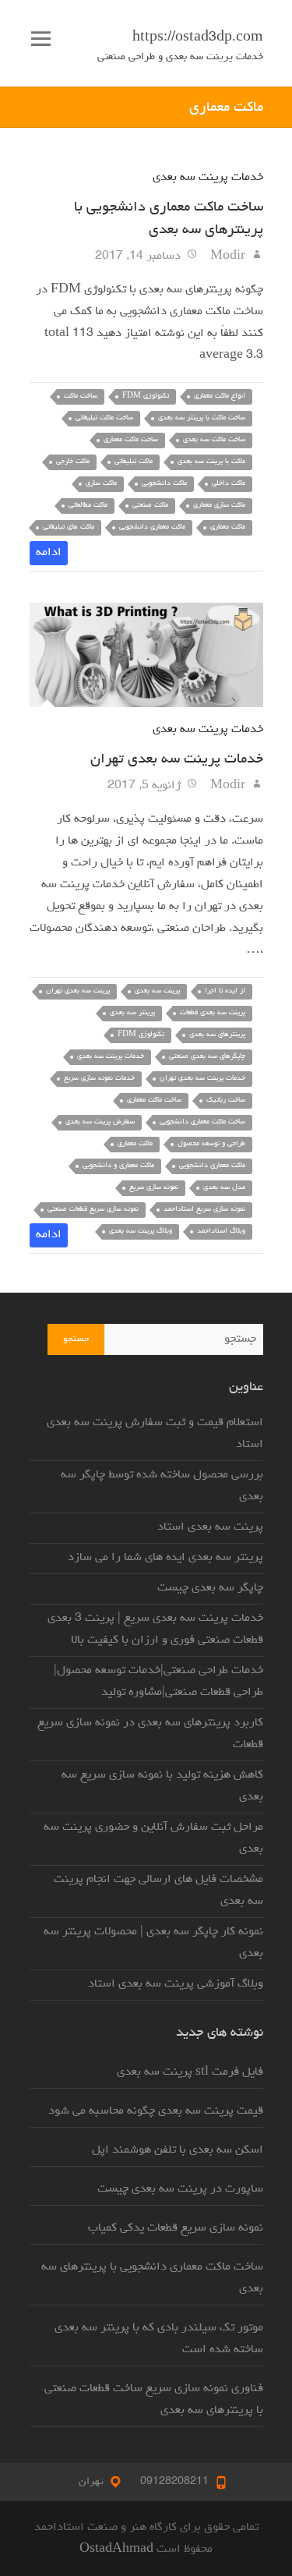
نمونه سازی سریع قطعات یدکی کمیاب (176, 2228)
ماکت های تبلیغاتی (69, 527)
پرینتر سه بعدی (132, 1013)
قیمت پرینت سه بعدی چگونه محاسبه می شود (156, 2111)
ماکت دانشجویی (164, 484)
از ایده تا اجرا (225, 991)
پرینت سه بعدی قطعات (213, 1013)
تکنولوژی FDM (146, 396)
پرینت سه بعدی (157, 991)
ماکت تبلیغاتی (134, 462)
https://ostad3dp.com (198, 38)
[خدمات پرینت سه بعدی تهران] (146, 655)
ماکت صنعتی (150, 506)
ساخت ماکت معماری (131, 440)
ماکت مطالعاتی (88, 506)
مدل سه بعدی (224, 1188)
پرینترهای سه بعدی (217, 1035)
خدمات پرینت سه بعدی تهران (177, 759)
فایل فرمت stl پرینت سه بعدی (190, 2072)
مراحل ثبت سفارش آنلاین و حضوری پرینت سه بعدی (153, 1838)
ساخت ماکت (81, 396)
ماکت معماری (228, 527)
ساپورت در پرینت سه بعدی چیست (180, 2189)
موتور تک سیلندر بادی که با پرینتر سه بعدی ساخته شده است (159, 2339)
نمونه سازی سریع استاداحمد (204, 1210)
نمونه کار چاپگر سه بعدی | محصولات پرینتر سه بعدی (153, 1943)
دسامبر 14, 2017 (139, 257)
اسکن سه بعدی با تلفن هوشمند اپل (178, 2150)
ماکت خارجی (73, 462)
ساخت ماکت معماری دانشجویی (202, 1122)
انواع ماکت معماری (220, 396)
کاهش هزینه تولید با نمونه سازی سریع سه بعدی (162, 1786)
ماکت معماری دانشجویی (152, 527)
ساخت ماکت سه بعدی (214, 440)
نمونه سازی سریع (154, 1188)
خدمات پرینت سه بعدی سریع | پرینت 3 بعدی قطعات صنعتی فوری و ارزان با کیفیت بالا (155, 1629)
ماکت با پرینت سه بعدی (211, 462)
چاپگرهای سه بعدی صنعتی (207, 1057)
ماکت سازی (101, 484)
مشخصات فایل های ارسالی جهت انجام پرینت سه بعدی (158, 1891)
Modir (229, 257)
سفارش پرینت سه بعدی (100, 1122)
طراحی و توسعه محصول (211, 1144)
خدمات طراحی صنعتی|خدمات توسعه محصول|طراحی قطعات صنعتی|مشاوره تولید (158, 1682)
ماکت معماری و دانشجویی (118, 1166)
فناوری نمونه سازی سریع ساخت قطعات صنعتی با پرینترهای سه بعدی (154, 2400)
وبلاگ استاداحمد (221, 1231)
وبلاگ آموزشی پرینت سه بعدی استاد (176, 1984)
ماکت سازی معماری (219, 506)
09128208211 (174, 2482)
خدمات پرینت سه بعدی (208, 178)
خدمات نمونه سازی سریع (99, 1079)
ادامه (49, 553)
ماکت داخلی (229, 484)
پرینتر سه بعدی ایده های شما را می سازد (165, 1558)
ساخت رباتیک (226, 1100)
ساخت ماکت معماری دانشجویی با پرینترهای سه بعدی (152, 2278)
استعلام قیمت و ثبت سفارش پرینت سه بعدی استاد (155, 1434)
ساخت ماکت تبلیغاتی (104, 418)
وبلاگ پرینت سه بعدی (141, 1231)
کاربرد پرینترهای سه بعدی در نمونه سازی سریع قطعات (150, 1734)
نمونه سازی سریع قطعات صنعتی (93, 1210)
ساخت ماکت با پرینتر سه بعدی (202, 418)
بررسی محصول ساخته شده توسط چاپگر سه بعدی (162, 1486)
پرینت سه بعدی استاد (210, 1527)
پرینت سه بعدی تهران (78, 991)
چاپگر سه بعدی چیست (210, 1588)
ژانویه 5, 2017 (146, 786)
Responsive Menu (41, 39)
